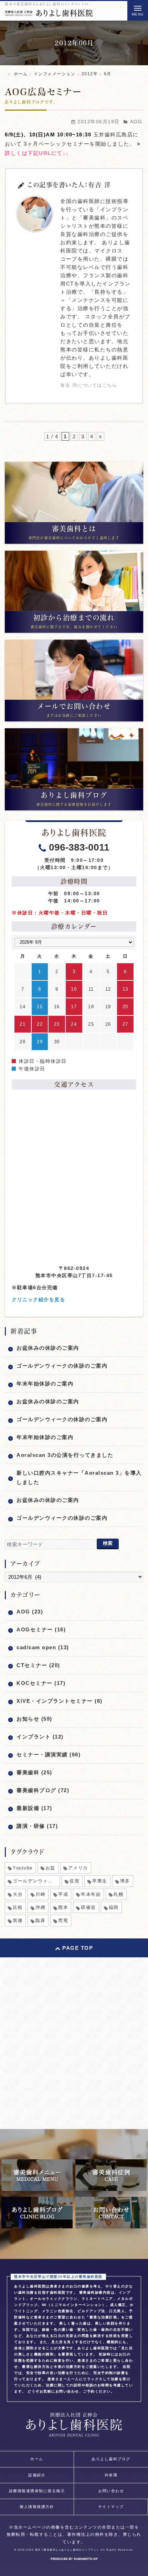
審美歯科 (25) (34, 1772)
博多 (125, 1881)
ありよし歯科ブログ (111, 2459)
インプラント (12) (40, 1737)
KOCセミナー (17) (41, 1683)
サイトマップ (111, 2507)
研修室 (88, 1907)
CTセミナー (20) (38, 1665)
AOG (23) (30, 1612)
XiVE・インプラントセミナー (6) (60, 1701)
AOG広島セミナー (43, 92)
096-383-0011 (79, 847)
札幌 (119, 1894)
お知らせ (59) (34, 1719)
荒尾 (63, 1920)
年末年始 (91, 1894)
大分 (18, 1894)
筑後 (18, 1920)
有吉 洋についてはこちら (89, 385)
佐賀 (75, 1881)
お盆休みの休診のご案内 (48, 1348)
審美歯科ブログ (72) (43, 1790)
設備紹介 (37, 2475)
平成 (63, 1894)
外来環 (111, 2475)
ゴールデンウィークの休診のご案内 (62, 1366)
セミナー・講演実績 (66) (49, 1754)
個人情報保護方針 (37, 2507)
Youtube (23, 1868)
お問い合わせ (111, 2491)
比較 (18, 1907)
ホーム (37, 2459)
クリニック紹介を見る (38, 1300)
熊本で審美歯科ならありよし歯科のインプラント (67, 2550)
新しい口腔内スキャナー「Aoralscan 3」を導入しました (79, 1477)
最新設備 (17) (34, 1808)
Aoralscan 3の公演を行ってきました (65, 1455)
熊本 (63, 1907)
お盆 (50, 1868)
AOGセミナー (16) (41, 1629)
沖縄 (40, 1907)
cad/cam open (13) (43, 1647)
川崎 (40, 1894)
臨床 (40, 1920)
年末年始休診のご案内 (45, 1383)
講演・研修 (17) (37, 1826)
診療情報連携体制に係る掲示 (37, 2491)
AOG (136, 122)
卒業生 (100, 1881)
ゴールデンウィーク (35, 1881)
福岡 (114, 1907)
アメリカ (78, 1868)
